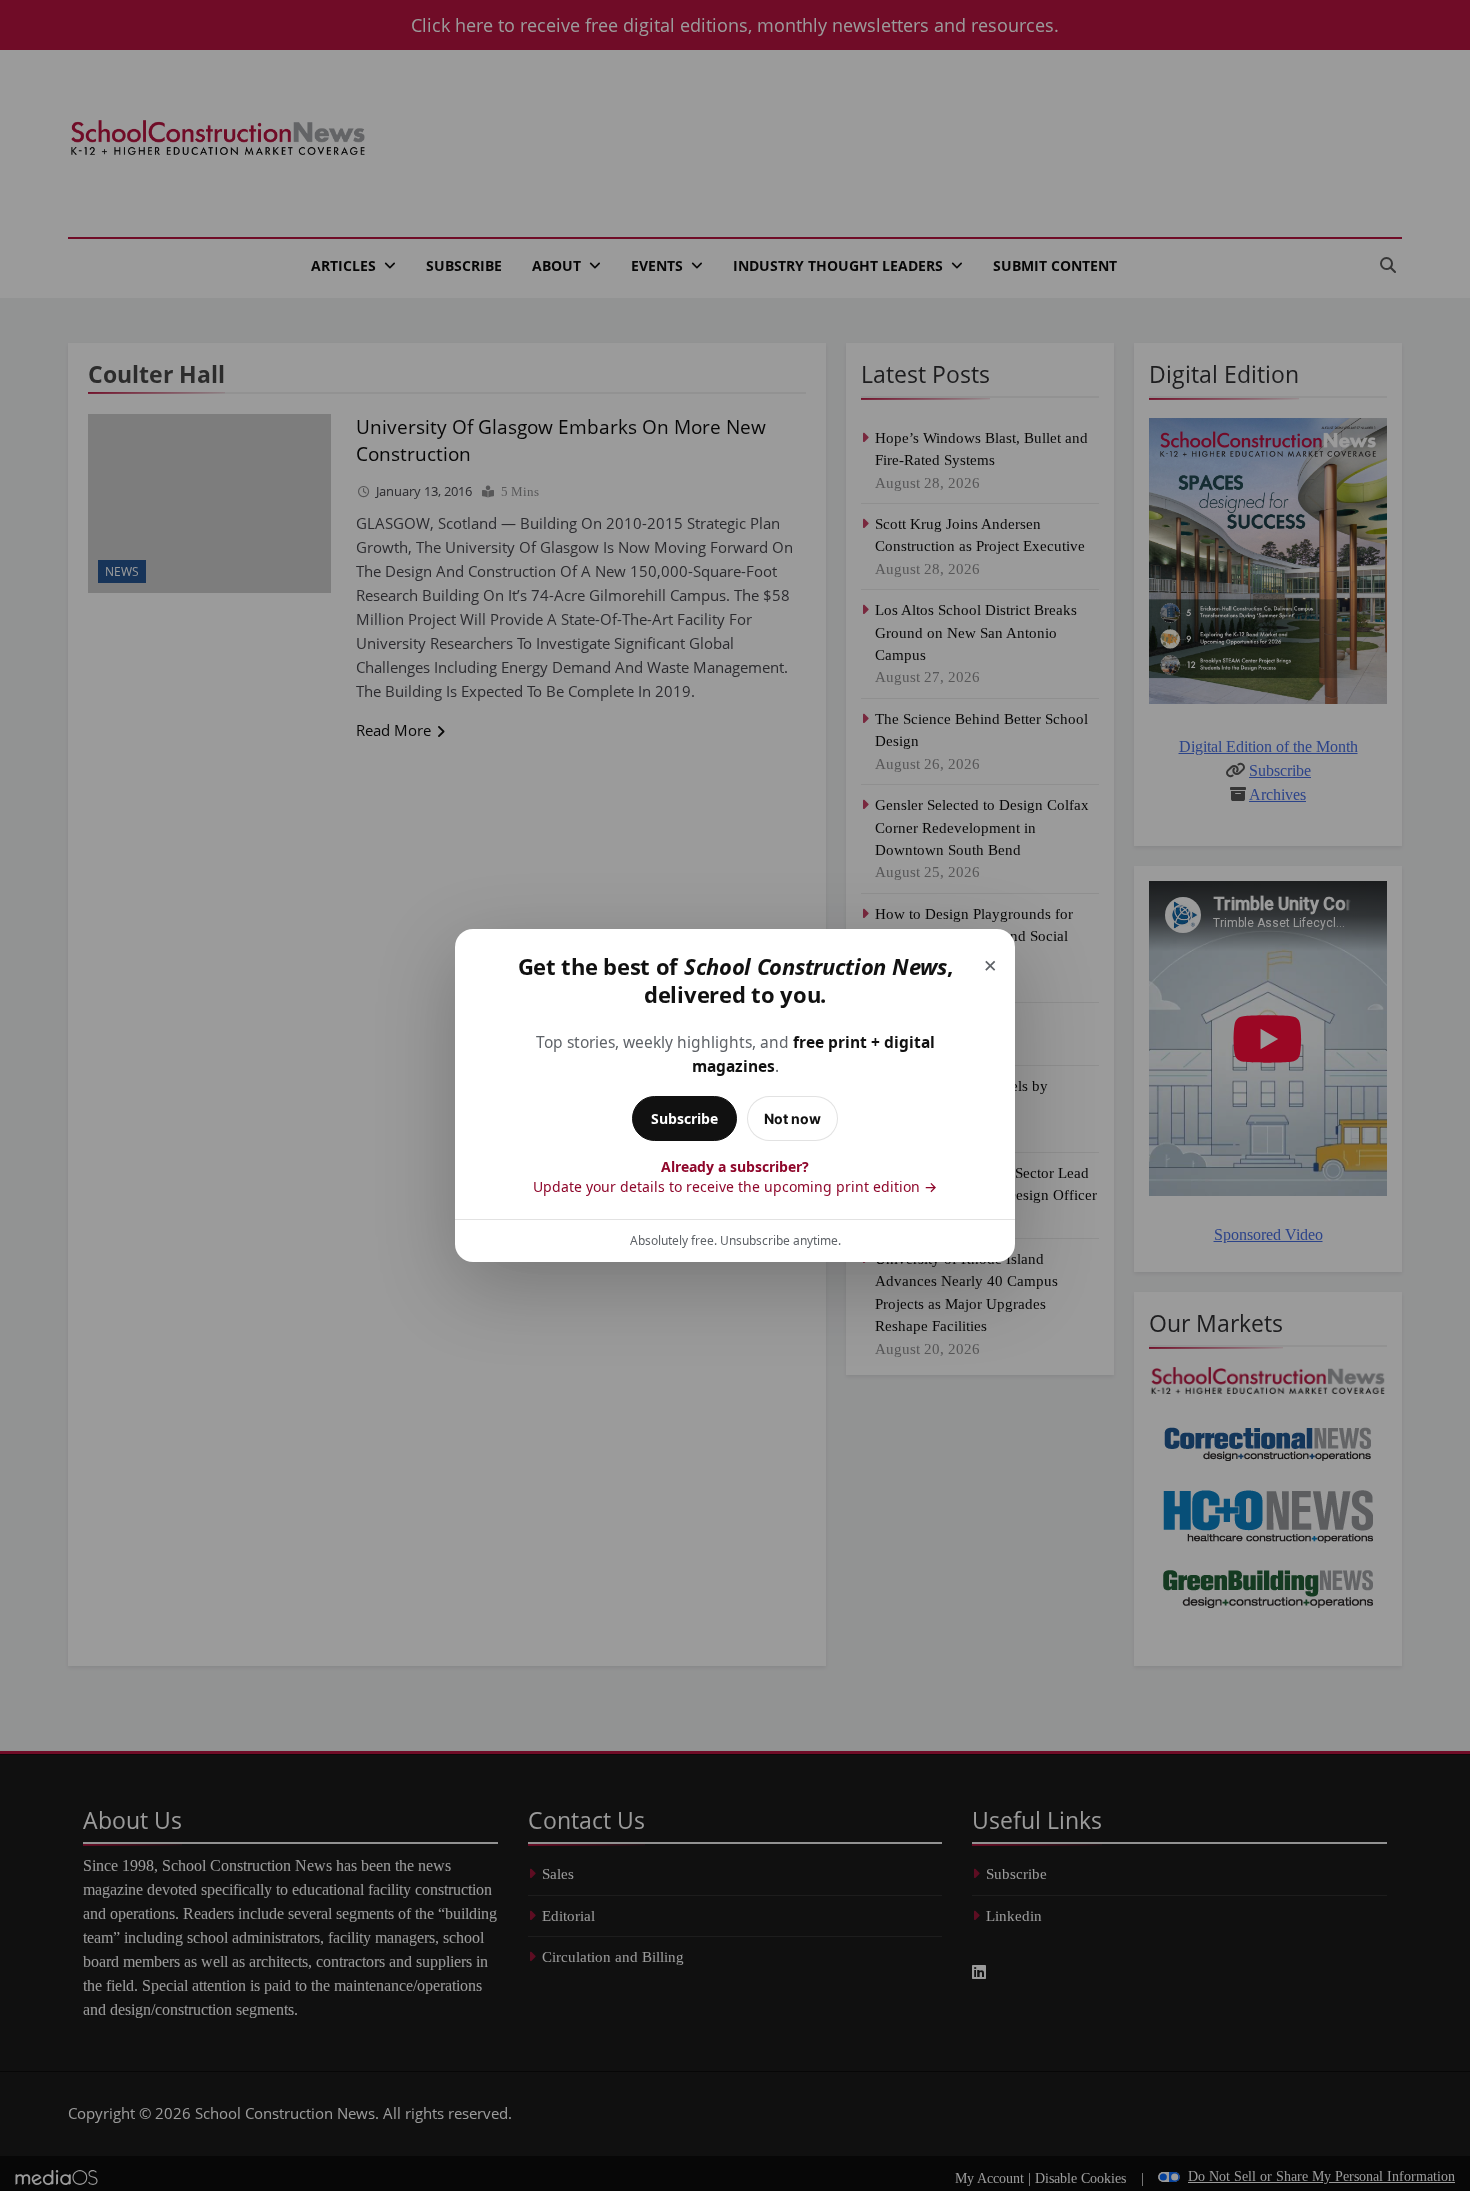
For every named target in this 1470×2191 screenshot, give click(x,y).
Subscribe (684, 1118)
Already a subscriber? (735, 1176)
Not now (792, 1118)
